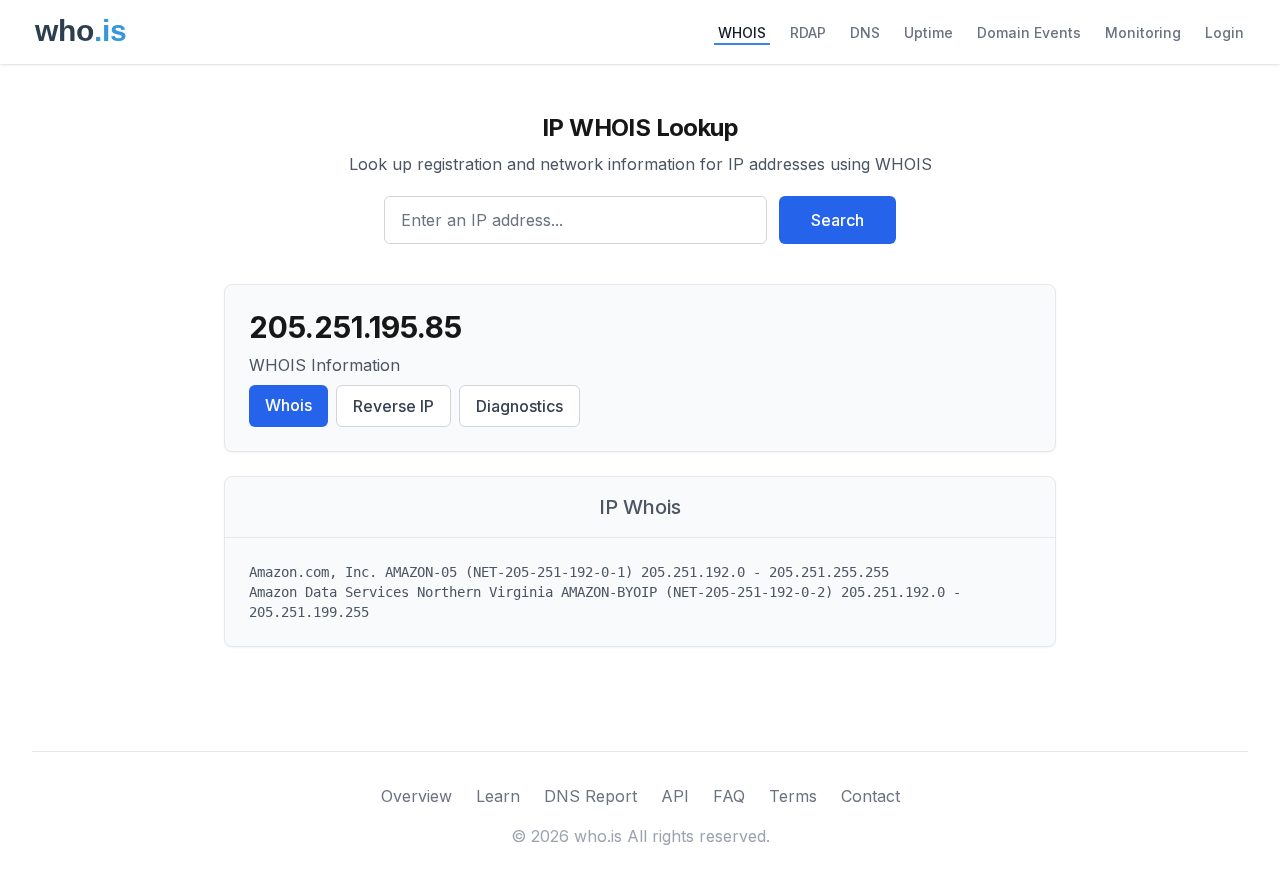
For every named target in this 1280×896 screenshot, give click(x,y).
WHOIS (742, 32)
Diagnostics (519, 406)
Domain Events (1029, 32)
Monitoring (1143, 32)
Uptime (928, 32)
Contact (870, 796)
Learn (498, 796)
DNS (865, 32)
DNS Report (590, 796)
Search (837, 220)
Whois (288, 405)
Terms (793, 796)
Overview (416, 796)
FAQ (729, 796)
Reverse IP (393, 406)
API (675, 796)
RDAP (808, 32)
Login (1224, 32)
